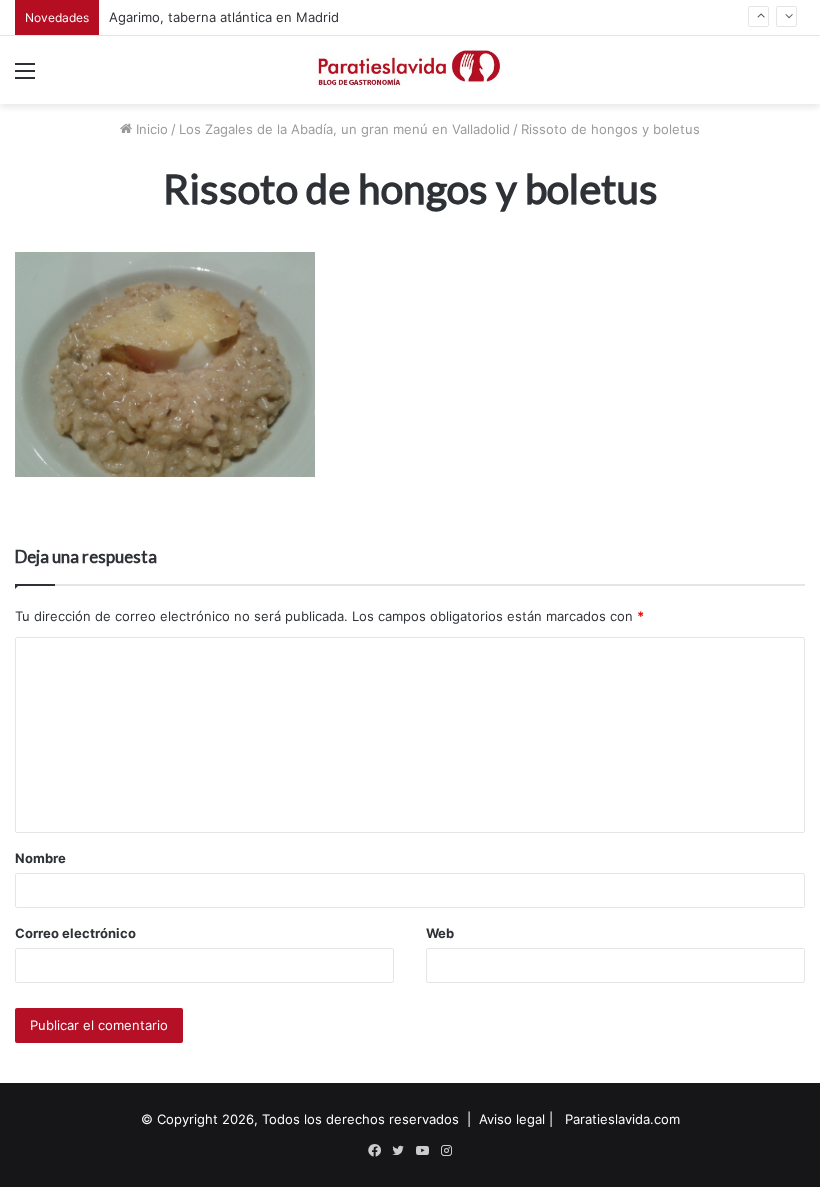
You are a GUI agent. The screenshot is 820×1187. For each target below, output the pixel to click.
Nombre (40, 858)
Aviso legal (512, 1119)
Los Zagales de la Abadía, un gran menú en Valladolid (344, 129)
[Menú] (25, 77)
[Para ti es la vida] (410, 70)
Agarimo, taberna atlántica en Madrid (224, 17)
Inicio (150, 129)
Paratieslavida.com (622, 1119)
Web (440, 933)
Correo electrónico (75, 933)
